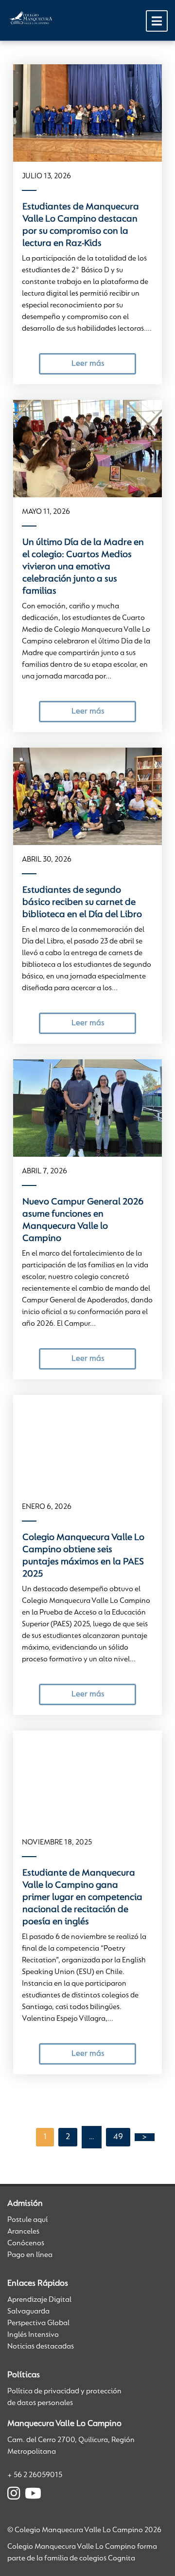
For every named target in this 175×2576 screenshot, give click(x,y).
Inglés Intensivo (33, 2335)
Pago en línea (30, 2255)
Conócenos (26, 2243)
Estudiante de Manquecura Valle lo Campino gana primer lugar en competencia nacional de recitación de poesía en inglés (82, 1898)
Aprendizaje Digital (39, 2300)
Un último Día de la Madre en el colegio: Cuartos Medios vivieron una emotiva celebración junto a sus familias (83, 567)
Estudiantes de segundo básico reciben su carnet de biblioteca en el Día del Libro (82, 903)
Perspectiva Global (38, 2323)
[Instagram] (14, 2495)
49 (118, 2137)
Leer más (88, 364)
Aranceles (23, 2232)
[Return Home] (32, 19)
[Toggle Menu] (157, 21)
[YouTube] (33, 2495)
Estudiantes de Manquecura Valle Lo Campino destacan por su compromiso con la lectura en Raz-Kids (81, 225)
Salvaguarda (28, 2312)
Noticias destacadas (41, 2347)
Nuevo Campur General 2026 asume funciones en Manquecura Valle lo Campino (83, 1220)
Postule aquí (27, 2220)
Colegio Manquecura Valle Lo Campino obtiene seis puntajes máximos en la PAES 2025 (83, 1556)
